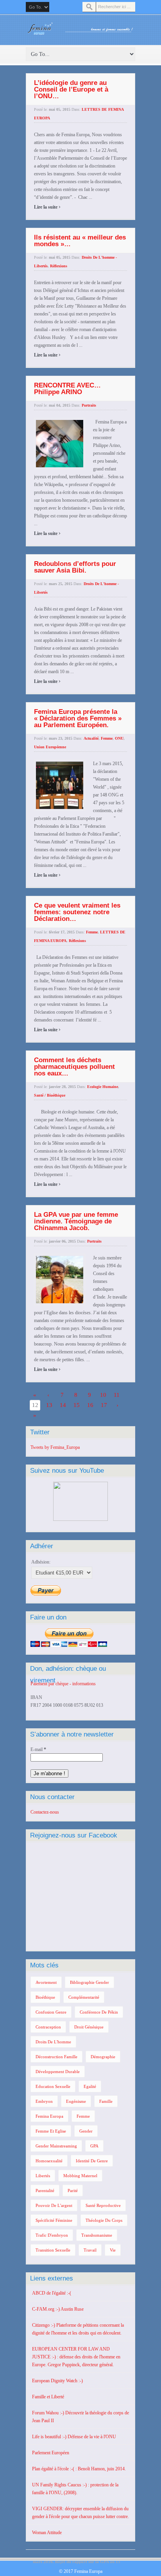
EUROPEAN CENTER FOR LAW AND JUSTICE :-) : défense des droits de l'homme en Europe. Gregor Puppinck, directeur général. (76, 2357)
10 (103, 1395)
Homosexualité (49, 2161)
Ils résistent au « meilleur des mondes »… (80, 241)
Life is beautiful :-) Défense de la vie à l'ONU (74, 2437)
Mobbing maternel (80, 2176)
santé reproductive (103, 2205)
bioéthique (45, 1997)
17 (104, 1405)
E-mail (38, 1749)
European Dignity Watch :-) (57, 2381)
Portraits (89, 405)
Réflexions (59, 266)
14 (63, 1405)
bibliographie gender (89, 1982)
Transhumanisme (97, 2235)
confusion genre (51, 2012)
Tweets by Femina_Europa (55, 1447)
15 (77, 1405)
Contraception (48, 2027)
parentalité (45, 2191)
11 (117, 1395)
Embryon (44, 2101)
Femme (107, 738)
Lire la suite (47, 207)
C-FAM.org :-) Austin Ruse (58, 2309)
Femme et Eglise (51, 2131)
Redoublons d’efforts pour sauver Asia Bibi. (75, 567)
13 (49, 1405)
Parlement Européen (51, 2453)
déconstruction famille (56, 2057)
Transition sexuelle (53, 2250)
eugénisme (76, 2101)
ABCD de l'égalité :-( (52, 2293)
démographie (103, 2057)
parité (73, 2191)
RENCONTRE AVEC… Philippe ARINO (67, 389)
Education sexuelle (53, 2086)
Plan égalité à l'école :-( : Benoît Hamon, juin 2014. (79, 2469)
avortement (46, 1982)
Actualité (91, 738)
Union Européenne (50, 747)
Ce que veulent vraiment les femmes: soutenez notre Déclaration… (77, 912)
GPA (94, 2146)
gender (86, 2131)
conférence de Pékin (99, 2012)
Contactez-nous (45, 1812)
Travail (90, 2250)
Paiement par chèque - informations (63, 1684)
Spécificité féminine (54, 2220)
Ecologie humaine (103, 1087)
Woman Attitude (47, 2533)
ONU (119, 738)
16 (90, 1405)
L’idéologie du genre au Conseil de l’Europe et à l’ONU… (71, 89)
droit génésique (89, 2027)
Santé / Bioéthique (50, 1095)
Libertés (43, 2176)
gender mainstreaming (56, 2146)
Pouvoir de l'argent (54, 2205)
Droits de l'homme (53, 2042)
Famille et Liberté (48, 2397)
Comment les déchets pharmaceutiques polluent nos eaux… (74, 1067)
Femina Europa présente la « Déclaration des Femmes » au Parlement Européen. (78, 718)
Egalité (90, 2086)
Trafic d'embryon (52, 2235)
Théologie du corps (104, 2220)
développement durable (58, 2072)
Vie (113, 2250)
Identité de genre (92, 2161)
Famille (106, 2101)
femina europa (49, 2116)
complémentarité (84, 1997)
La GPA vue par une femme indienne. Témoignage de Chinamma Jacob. (76, 1221)
